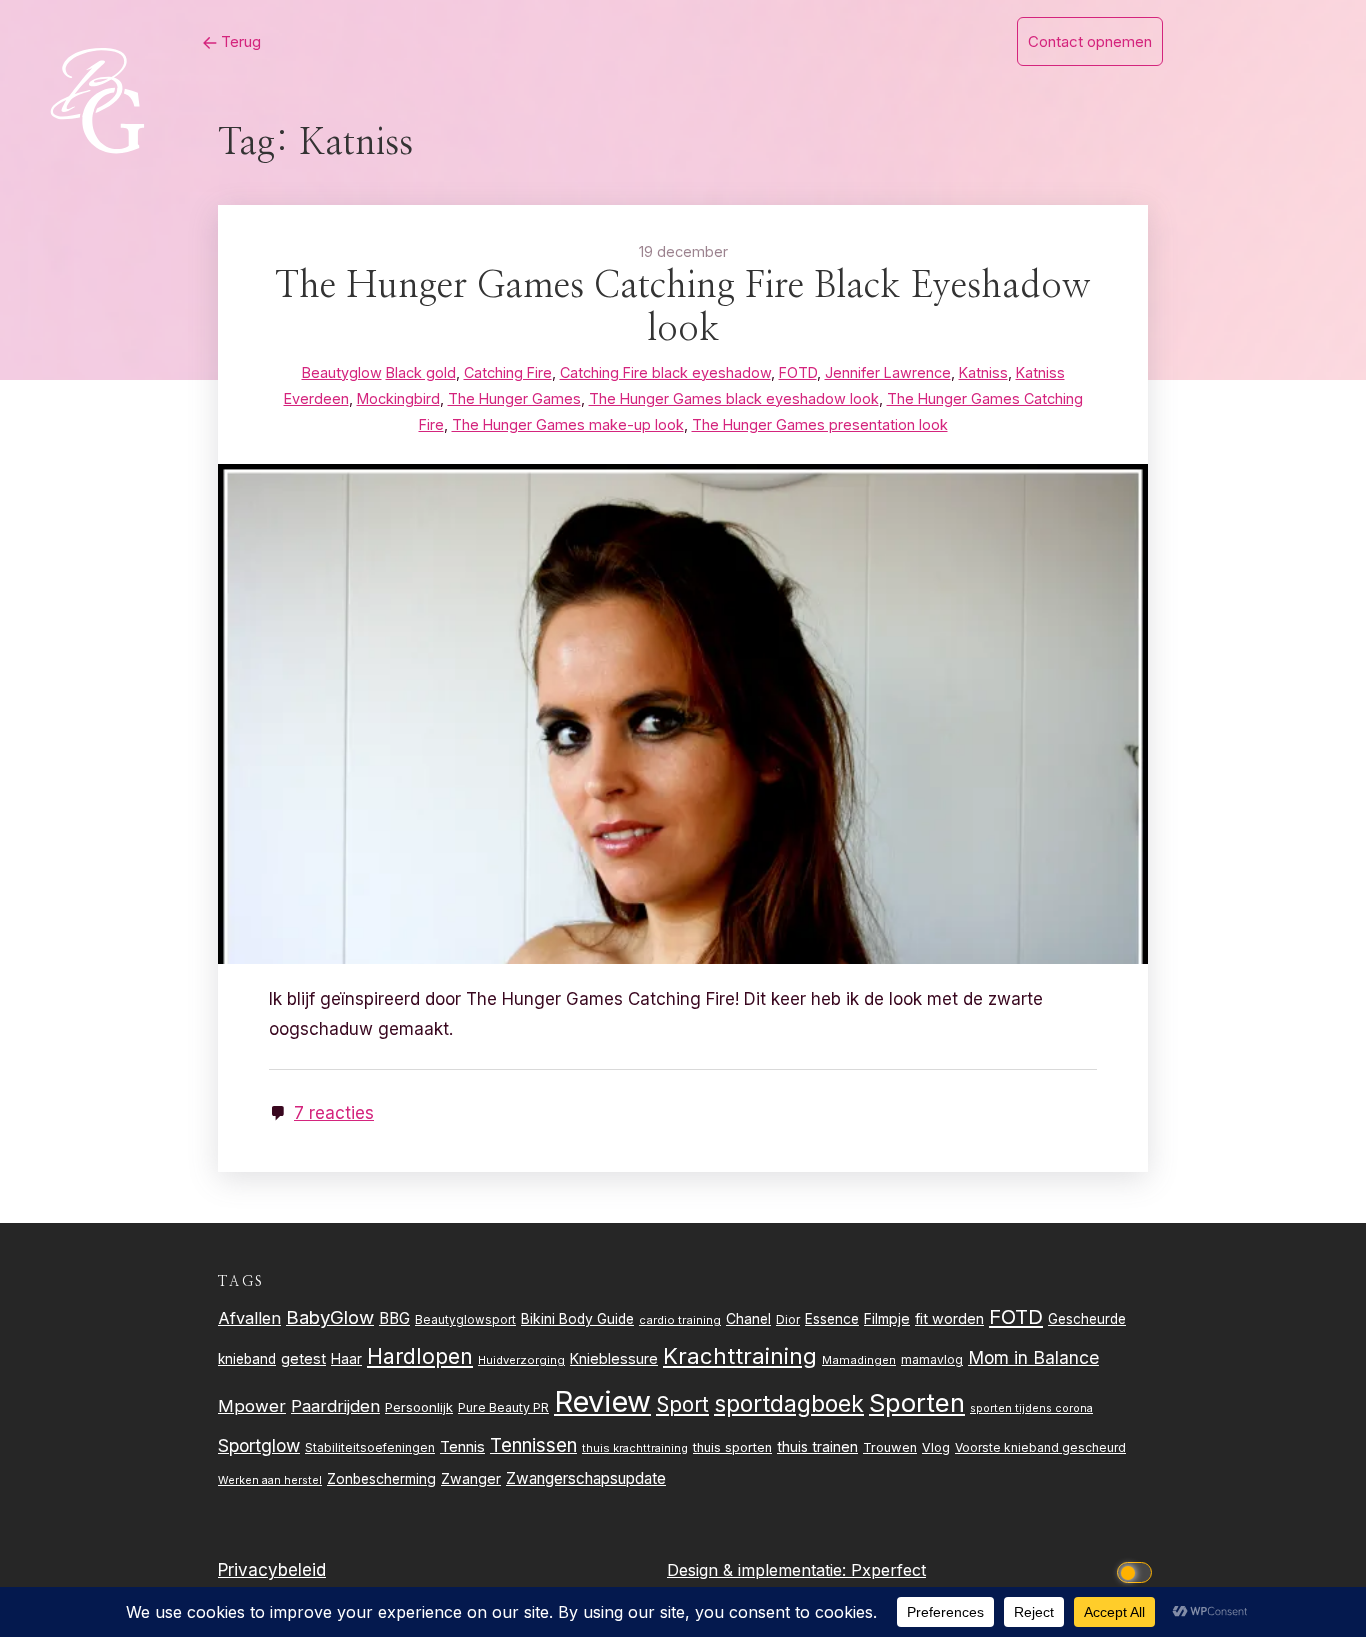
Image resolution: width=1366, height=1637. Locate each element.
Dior (788, 1319)
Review (602, 1401)
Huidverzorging (521, 1360)
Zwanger (471, 1478)
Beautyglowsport (465, 1320)
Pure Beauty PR (503, 1407)
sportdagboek (789, 1404)
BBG (394, 1318)
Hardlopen (420, 1356)
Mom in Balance (1033, 1357)
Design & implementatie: (759, 1570)
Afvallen (249, 1318)
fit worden (949, 1318)
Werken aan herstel (270, 1480)
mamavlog (932, 1359)
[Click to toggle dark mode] (1138, 1570)
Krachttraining (740, 1355)
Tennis (462, 1447)
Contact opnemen (1090, 41)
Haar (346, 1359)
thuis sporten (732, 1447)
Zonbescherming (381, 1479)
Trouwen (890, 1447)
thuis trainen (817, 1446)
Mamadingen (859, 1360)
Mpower (252, 1406)
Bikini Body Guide (577, 1319)
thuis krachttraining (635, 1448)
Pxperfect (888, 1570)
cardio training (680, 1320)
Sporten (917, 1402)
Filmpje (887, 1318)
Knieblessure (614, 1358)
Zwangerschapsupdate (586, 1478)
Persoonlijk (419, 1407)
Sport (682, 1404)
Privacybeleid (272, 1570)
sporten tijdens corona (1031, 1408)
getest (303, 1358)
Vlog (936, 1447)
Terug (239, 41)
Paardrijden (335, 1406)
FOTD (1016, 1316)
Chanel (748, 1319)
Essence (832, 1319)
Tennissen (533, 1445)
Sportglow (259, 1445)
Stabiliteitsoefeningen (370, 1448)
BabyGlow (330, 1317)
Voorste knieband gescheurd (1040, 1447)
